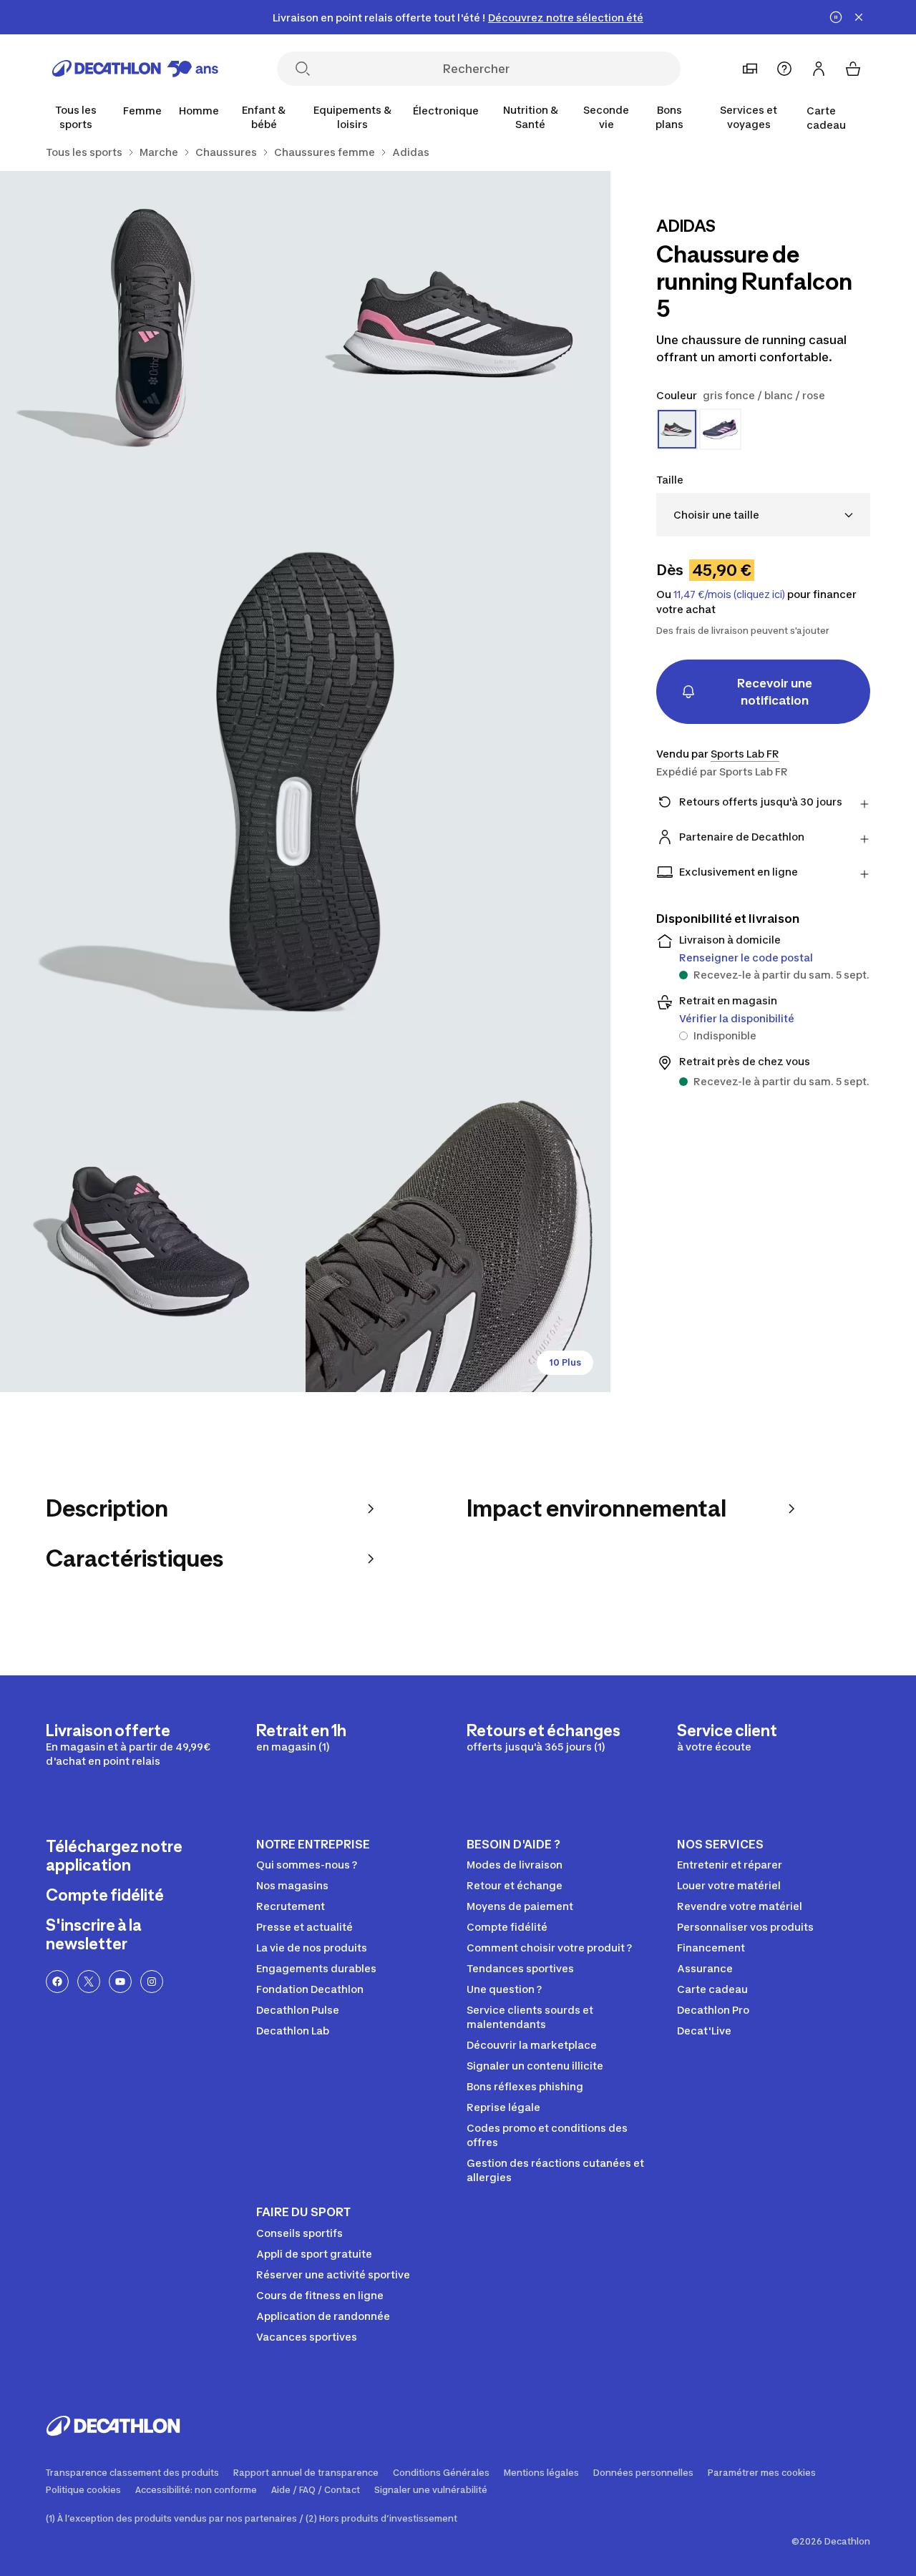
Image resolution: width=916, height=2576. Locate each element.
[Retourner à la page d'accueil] (135, 69)
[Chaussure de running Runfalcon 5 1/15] (458, 324)
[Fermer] (859, 17)
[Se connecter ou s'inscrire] (819, 69)
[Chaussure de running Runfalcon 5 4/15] (153, 1239)
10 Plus (565, 1362)
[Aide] (784, 69)
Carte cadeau (826, 118)
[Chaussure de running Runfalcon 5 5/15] (458, 1239)
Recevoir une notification (775, 692)
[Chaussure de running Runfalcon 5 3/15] (305, 782)
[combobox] (763, 515)
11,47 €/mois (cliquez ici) (729, 594)
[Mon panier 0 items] (853, 69)
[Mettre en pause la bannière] (836, 17)
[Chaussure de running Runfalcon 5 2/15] (153, 324)
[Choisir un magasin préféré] (750, 69)
